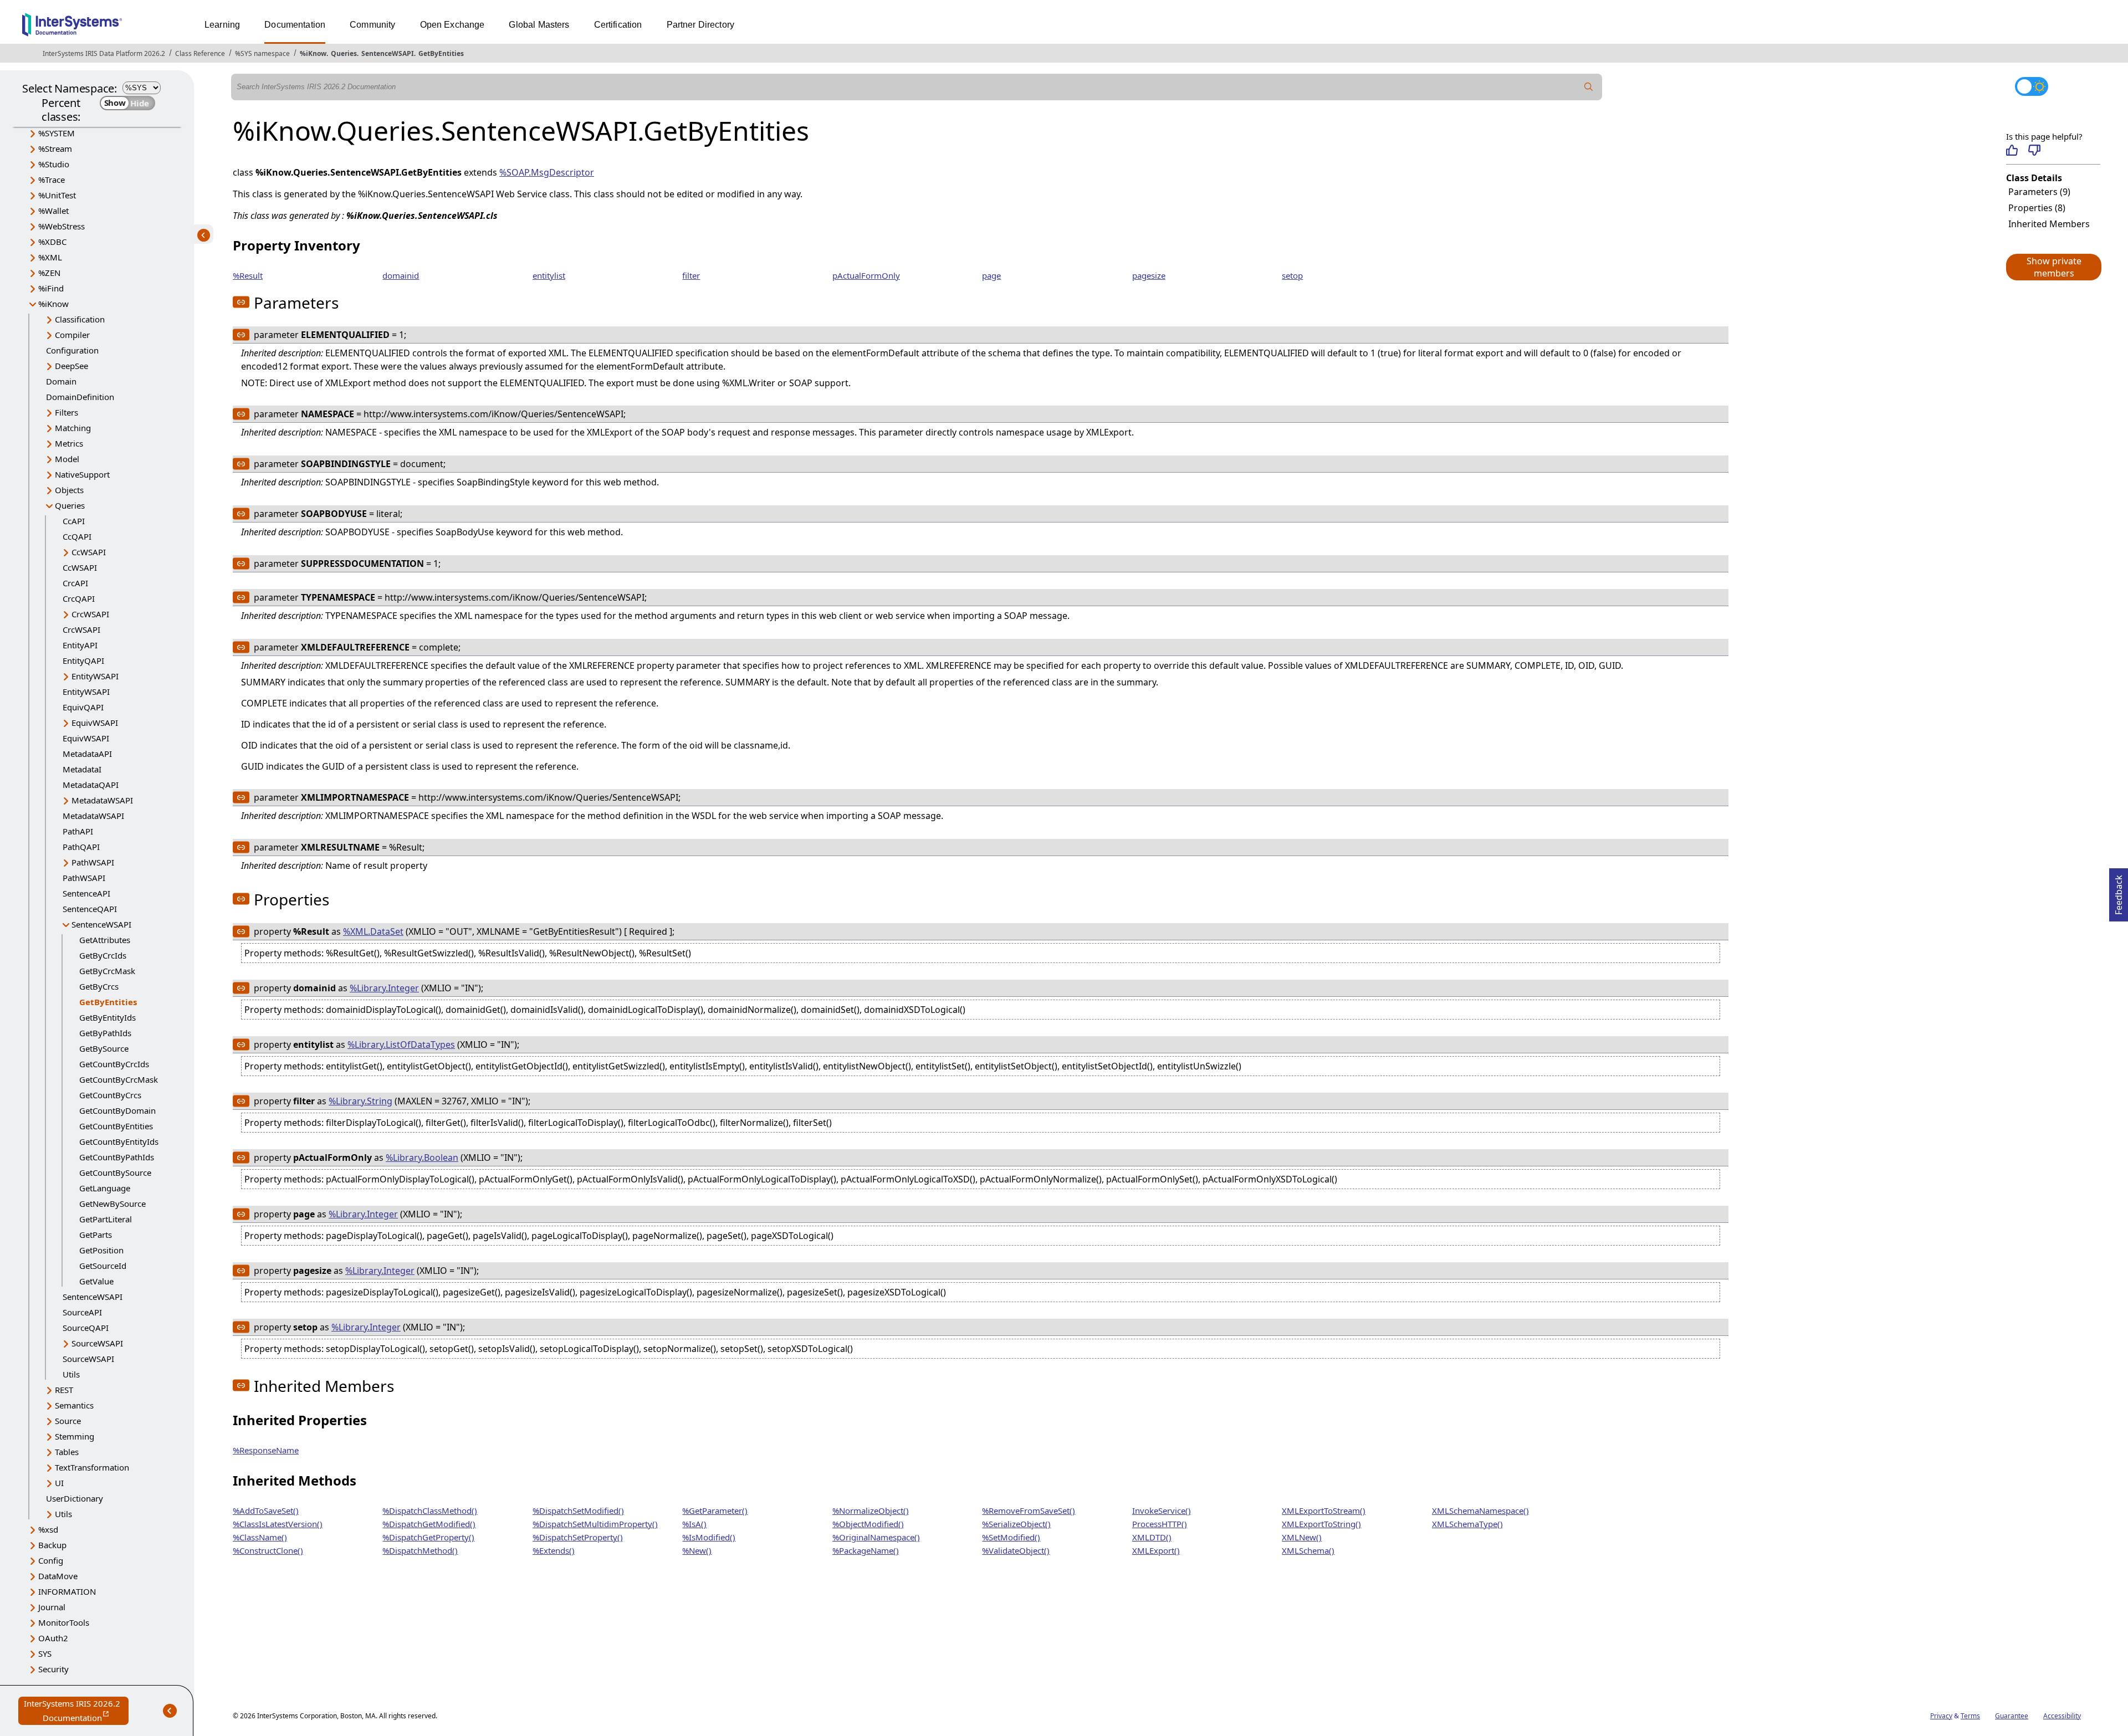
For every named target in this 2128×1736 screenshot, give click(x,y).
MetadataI (82, 769)
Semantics (74, 1405)
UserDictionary (75, 1498)
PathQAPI (81, 847)
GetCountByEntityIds (119, 1141)
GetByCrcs (99, 986)
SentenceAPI (86, 893)
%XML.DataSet (373, 931)
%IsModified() (709, 1537)
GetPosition (101, 1250)
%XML (50, 257)
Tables (67, 1452)
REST (64, 1390)
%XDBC (52, 242)
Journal (52, 1607)
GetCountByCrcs (110, 1095)
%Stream (55, 148)
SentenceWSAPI (388, 53)
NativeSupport (82, 474)
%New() (697, 1550)
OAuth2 (53, 1638)
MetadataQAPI (91, 785)
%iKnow (313, 53)
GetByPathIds (105, 1033)
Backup (52, 1545)
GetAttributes (105, 940)
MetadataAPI (87, 754)
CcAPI (74, 521)
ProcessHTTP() (1160, 1524)
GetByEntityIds (108, 1017)
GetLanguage (105, 1188)
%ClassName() (260, 1537)
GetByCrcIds (103, 955)
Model (67, 459)
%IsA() (694, 1524)
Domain (61, 381)
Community (372, 25)
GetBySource (104, 1048)
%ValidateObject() (1016, 1550)
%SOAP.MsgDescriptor (547, 172)
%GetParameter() (715, 1510)
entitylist (549, 275)
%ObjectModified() (868, 1524)
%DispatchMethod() (420, 1550)
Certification (618, 25)
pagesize (1149, 275)
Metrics (69, 443)
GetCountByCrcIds (114, 1064)
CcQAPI (77, 536)
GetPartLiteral (106, 1219)
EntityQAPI (83, 660)
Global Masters (539, 25)
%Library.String (360, 1101)
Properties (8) (2037, 208)
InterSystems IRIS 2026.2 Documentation (76, 1711)
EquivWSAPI (95, 723)
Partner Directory (701, 25)
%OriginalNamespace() (876, 1537)
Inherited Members (2049, 224)
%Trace (52, 180)
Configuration (72, 350)
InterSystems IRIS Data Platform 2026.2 (104, 53)
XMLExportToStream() (1324, 1510)
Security (53, 1669)
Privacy (1941, 1716)
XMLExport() (1156, 1550)
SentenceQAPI (90, 909)
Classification (80, 319)
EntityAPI (80, 645)
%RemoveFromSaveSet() (1029, 1510)
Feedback (2119, 892)
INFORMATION (67, 1591)
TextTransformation (92, 1467)
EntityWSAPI (95, 676)
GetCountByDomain (117, 1110)
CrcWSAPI (90, 614)
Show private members (2054, 267)
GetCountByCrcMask (119, 1079)
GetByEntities (441, 53)
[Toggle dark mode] (2032, 86)
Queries (344, 53)
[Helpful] (2012, 150)
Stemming (75, 1436)
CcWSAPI (89, 552)
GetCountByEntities (116, 1126)
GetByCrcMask (107, 971)
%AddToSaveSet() (266, 1510)
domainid (401, 275)
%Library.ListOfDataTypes (401, 1044)
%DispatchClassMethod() (430, 1510)
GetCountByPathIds (117, 1157)
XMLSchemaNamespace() (1480, 1510)
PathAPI (78, 831)
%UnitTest (57, 195)
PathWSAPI (93, 862)
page (991, 275)
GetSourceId (103, 1266)
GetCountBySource (115, 1172)
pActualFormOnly (866, 275)
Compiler (72, 335)
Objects (69, 490)
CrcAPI (75, 583)
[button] (2053, 267)
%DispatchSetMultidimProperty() (595, 1524)
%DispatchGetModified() (429, 1524)
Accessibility (2062, 1716)
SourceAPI (82, 1312)
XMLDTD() (1152, 1537)
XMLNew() (1302, 1537)
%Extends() (554, 1550)
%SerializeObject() (1016, 1524)
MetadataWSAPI (102, 800)
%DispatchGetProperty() (428, 1537)
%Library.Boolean (422, 1158)
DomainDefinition (80, 397)
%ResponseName (266, 1450)
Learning (222, 25)
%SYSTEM (57, 133)
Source (68, 1421)
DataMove (58, 1576)
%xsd (48, 1529)
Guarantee (2012, 1716)
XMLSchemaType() (1467, 1524)
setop (1292, 275)
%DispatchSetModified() (578, 1510)
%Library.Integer (384, 988)
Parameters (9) (2039, 192)
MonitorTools (64, 1622)
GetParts (96, 1235)
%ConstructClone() (268, 1550)
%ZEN (49, 273)
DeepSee (71, 366)
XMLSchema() (1308, 1550)
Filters (66, 412)
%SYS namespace (262, 53)
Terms (1970, 1716)
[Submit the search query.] (1589, 87)
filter (691, 275)
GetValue (96, 1281)
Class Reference (200, 53)
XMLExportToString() (1321, 1524)
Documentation (295, 25)
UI (59, 1483)
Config (51, 1560)
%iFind (51, 288)
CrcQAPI (79, 598)
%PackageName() (866, 1550)
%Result (248, 275)
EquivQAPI (83, 707)
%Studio (54, 164)
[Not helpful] (2034, 150)
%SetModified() (1011, 1537)
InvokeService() (1162, 1510)
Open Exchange (452, 25)
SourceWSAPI (97, 1343)
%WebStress (62, 226)
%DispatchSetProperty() (578, 1537)
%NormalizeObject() (871, 1510)
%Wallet (53, 211)
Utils (71, 1374)
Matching (73, 428)
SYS (45, 1653)
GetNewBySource (112, 1204)
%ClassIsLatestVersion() (278, 1524)
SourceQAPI (86, 1328)
